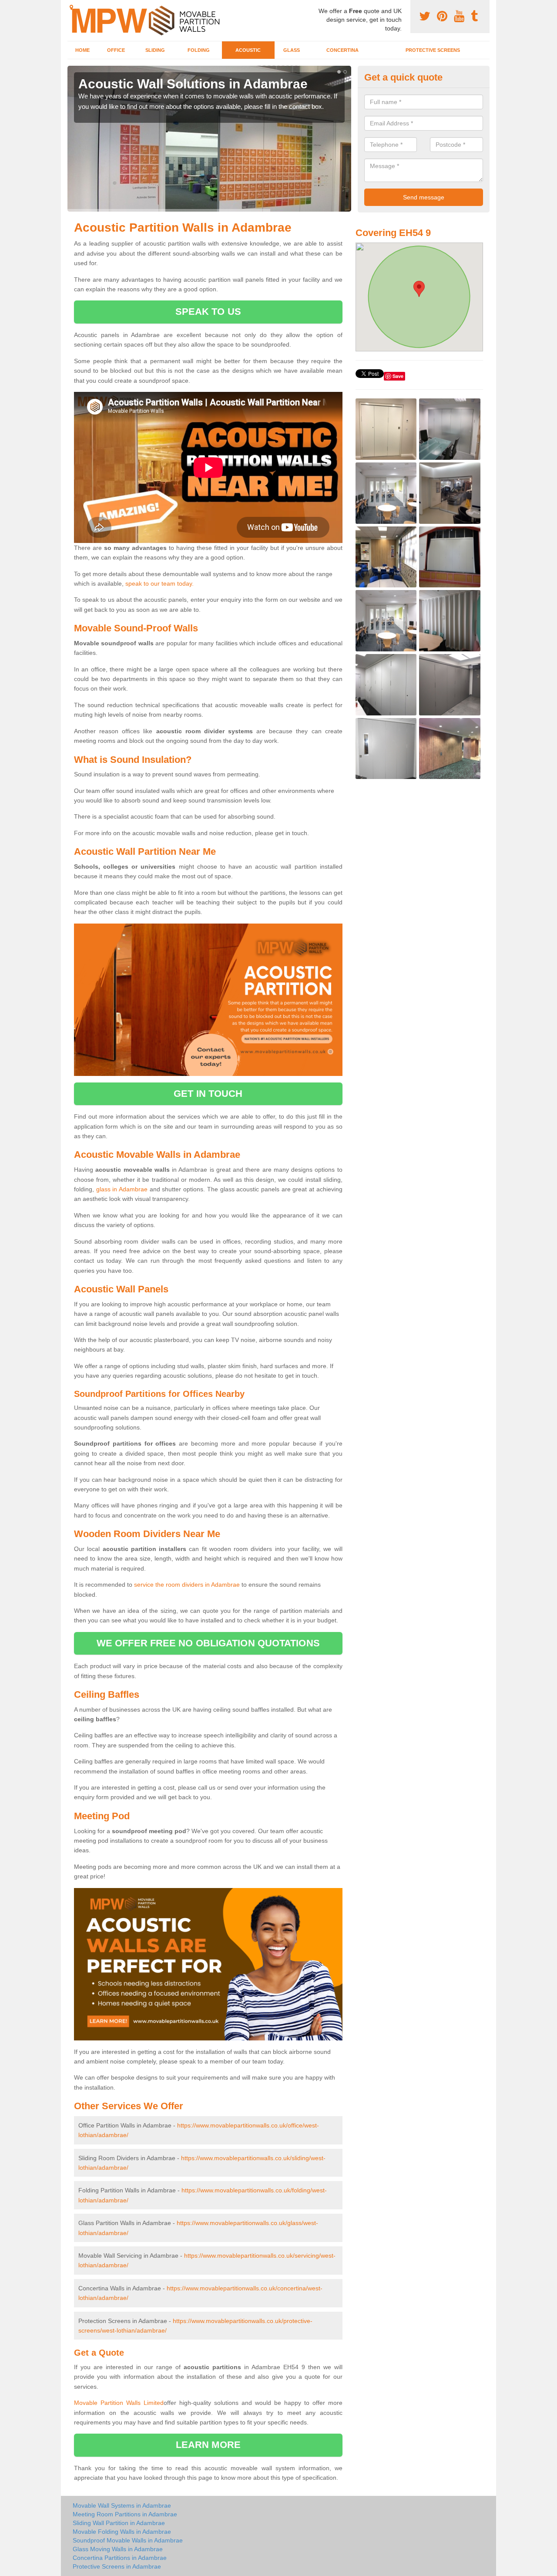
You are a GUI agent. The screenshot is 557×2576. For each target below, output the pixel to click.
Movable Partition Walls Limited (119, 2403)
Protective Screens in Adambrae (117, 2566)
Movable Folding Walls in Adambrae (122, 2532)
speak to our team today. (159, 583)
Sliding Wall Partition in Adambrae (119, 2523)
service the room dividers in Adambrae (187, 1585)
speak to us (208, 312)
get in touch (208, 1094)
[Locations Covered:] (71, 7)
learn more (208, 2445)
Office (116, 50)
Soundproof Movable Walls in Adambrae (128, 2540)
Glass (292, 50)
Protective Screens (433, 50)
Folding (199, 50)
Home (82, 50)
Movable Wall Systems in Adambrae (122, 2505)
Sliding (155, 50)
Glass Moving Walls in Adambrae (118, 2549)
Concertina (342, 50)
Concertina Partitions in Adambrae (120, 2558)
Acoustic (248, 50)
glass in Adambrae (122, 1189)
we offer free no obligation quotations (208, 1643)
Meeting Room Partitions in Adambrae (125, 2514)
